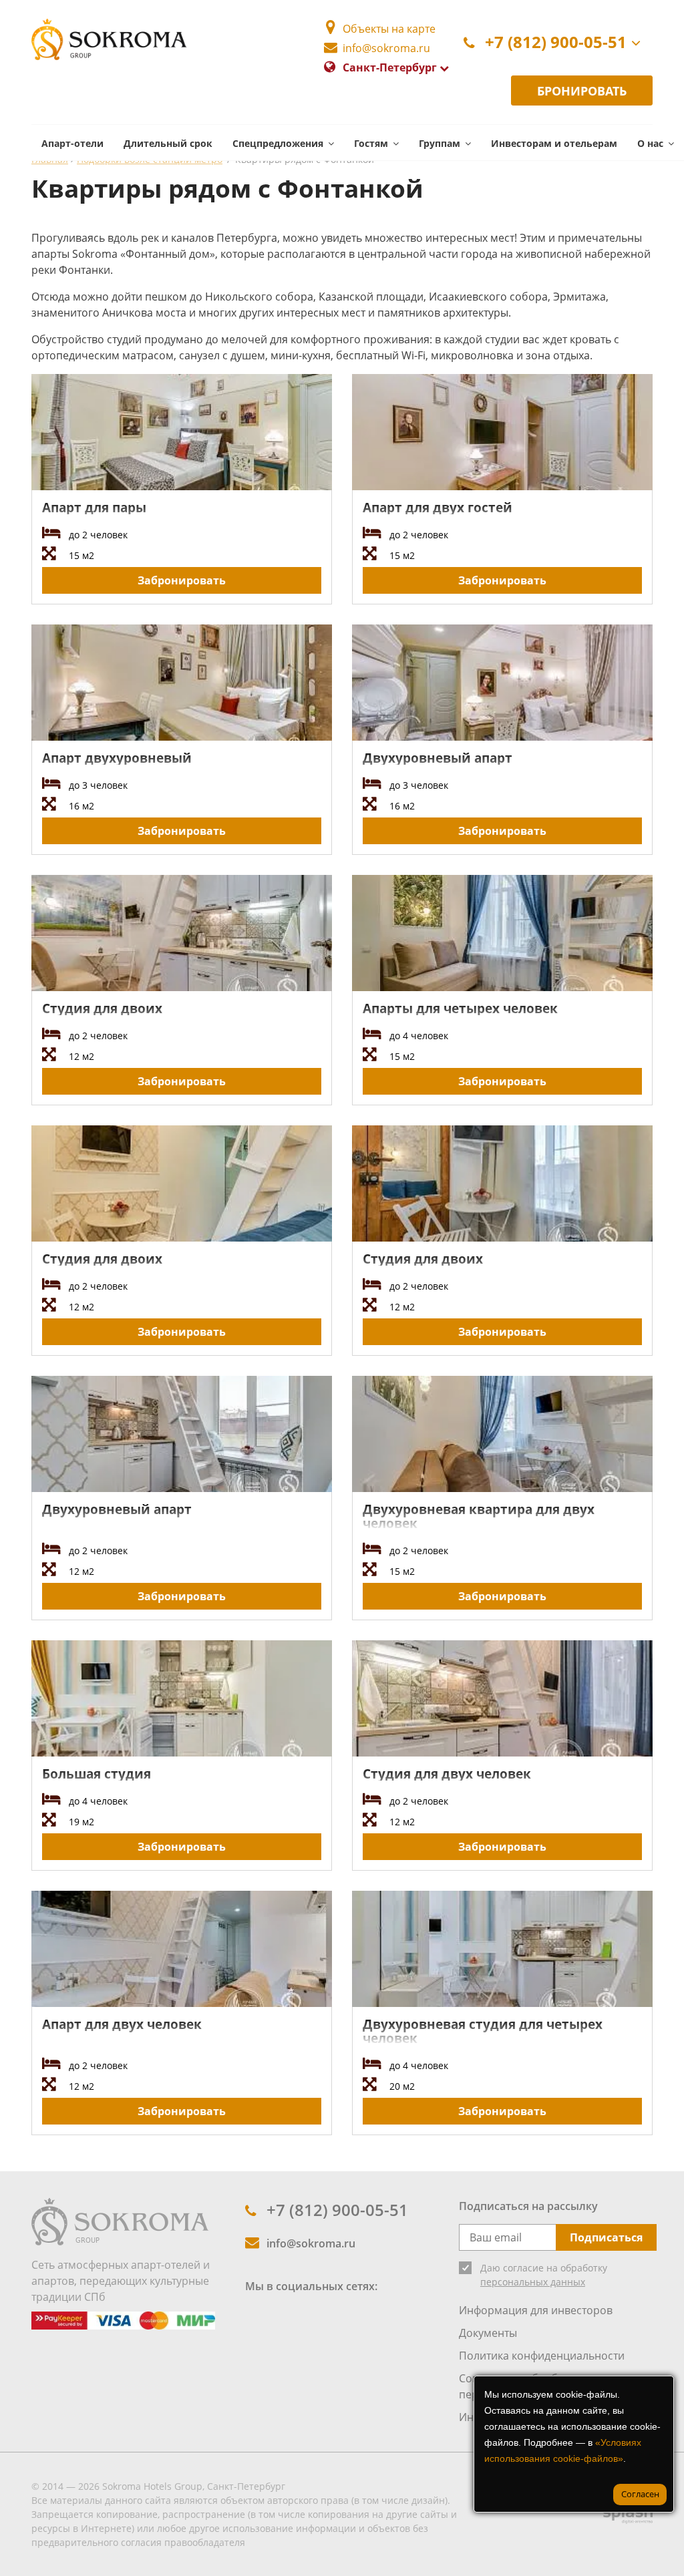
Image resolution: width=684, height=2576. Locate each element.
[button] (283, 143)
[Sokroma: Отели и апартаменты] (120, 2221)
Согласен (640, 2494)
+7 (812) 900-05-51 (556, 42)
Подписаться (606, 2237)
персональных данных (533, 2282)
